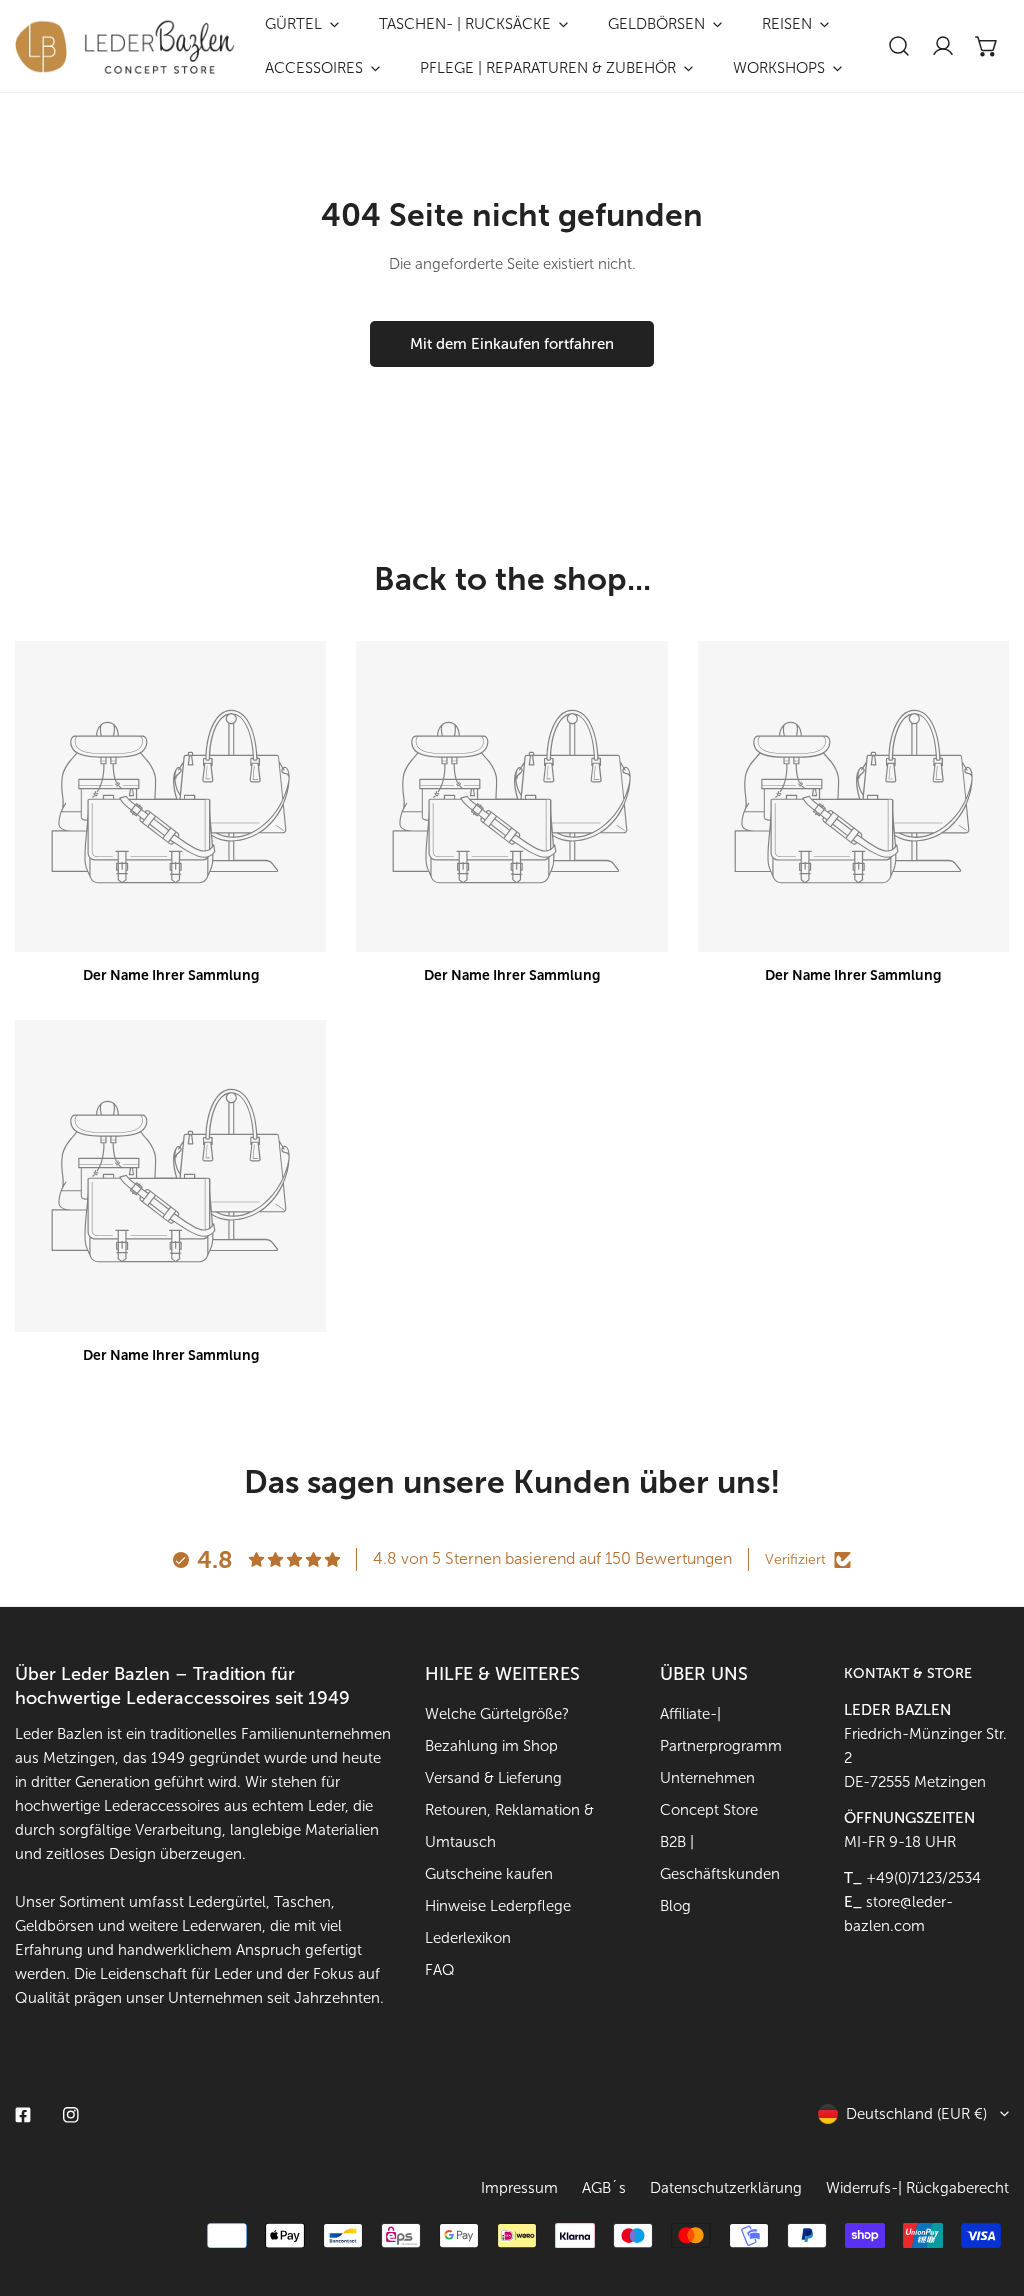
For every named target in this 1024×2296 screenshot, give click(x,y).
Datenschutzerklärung (726, 2188)
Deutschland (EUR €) (916, 2114)
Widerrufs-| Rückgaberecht (917, 2188)
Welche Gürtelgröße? (497, 1714)
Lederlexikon (468, 1938)
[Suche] (899, 46)
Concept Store (709, 1810)
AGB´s (604, 2188)
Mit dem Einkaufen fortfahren (512, 344)
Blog (675, 1906)
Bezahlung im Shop (491, 1746)
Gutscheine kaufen (489, 1874)
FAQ (440, 1970)
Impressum (519, 2188)
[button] (987, 46)
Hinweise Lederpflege (498, 1906)
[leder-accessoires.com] (125, 46)
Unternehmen (707, 1778)
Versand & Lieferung (493, 1778)
